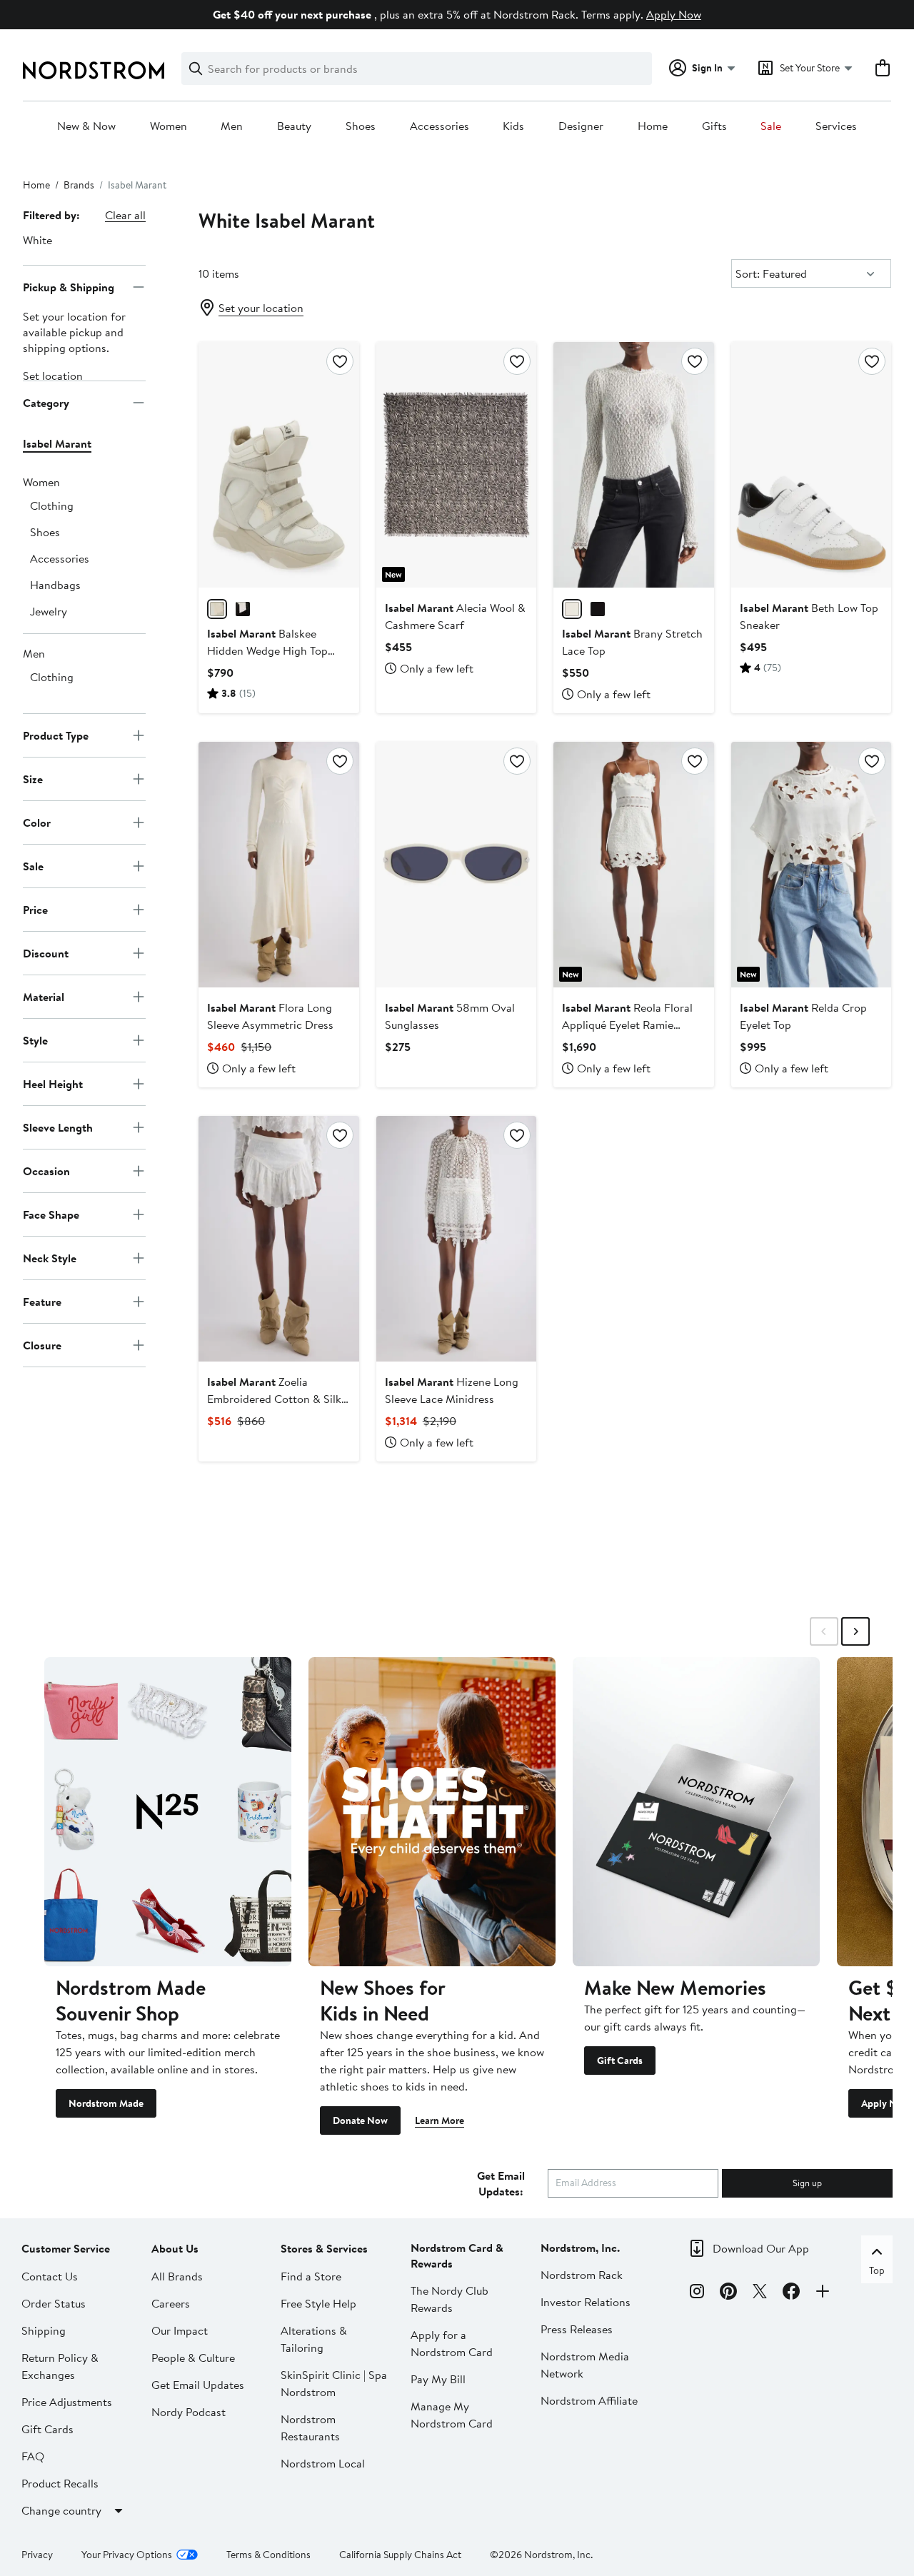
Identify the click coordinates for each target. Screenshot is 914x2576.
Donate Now (360, 2120)
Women (169, 126)
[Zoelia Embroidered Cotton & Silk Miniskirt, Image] (278, 1239)
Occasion (46, 1170)
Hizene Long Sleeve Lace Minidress (452, 1390)
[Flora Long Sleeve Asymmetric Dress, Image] (278, 865)
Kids (513, 126)
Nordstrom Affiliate (589, 2400)
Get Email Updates (198, 2385)
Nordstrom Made (106, 2103)
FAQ (33, 2456)
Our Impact (180, 2330)
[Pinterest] (728, 2293)
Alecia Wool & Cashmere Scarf (455, 616)
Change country (61, 2510)
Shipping (44, 2330)
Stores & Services (324, 2248)
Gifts (714, 126)
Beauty (294, 126)
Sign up (807, 2183)
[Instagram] (697, 2293)
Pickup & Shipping (69, 286)
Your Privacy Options (127, 2555)
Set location (53, 376)
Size (33, 778)
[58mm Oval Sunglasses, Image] (456, 865)
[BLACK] (243, 609)
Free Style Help (318, 2303)
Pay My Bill (438, 2379)
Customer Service (66, 2248)
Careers (171, 2303)
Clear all (125, 215)
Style (35, 1040)
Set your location (261, 308)
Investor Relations (586, 2302)
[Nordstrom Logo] (94, 70)
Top (877, 2270)
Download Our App (761, 2248)
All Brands (177, 2276)
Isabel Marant (57, 443)
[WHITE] (217, 609)
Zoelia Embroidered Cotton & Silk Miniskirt (274, 1399)
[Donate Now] (432, 1811)
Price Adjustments (67, 2402)
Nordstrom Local (323, 2463)
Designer (581, 126)
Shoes (361, 126)
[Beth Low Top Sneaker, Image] (811, 465)
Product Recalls (60, 2483)
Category (46, 402)
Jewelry (49, 611)
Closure (42, 1344)
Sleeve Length (58, 1127)
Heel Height (53, 1083)
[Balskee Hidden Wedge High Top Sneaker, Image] (278, 465)
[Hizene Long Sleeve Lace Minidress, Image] (456, 1239)
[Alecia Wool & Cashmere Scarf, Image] (456, 465)
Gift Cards (620, 2061)
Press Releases (577, 2329)
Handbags (55, 585)
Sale (771, 126)
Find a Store (311, 2276)
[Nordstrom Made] (168, 1811)
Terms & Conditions (268, 2555)
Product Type (56, 735)
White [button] (37, 240)
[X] (760, 2293)
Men (232, 126)
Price (35, 909)
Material (44, 996)
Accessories (440, 126)
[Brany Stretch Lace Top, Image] (633, 465)
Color (37, 822)
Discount (46, 952)
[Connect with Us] (823, 2293)
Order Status (54, 2303)
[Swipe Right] (855, 1631)
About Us (175, 2248)
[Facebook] (791, 2293)
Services (836, 126)
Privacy (37, 2555)
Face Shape (51, 1214)
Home (653, 126)
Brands (79, 185)
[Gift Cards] (696, 1811)
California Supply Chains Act (400, 2555)
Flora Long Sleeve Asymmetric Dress (270, 1016)
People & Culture (193, 2358)
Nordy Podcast (189, 2412)
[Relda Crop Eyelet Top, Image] (811, 865)
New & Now (86, 126)
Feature (42, 1301)
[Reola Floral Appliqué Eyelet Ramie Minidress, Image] (633, 865)
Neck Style (50, 1257)
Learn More (440, 2120)
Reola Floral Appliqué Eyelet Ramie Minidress (627, 1025)
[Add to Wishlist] (340, 361)
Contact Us (50, 2276)
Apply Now (674, 14)
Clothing (52, 505)
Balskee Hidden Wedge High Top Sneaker (267, 650)
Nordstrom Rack (582, 2275)
